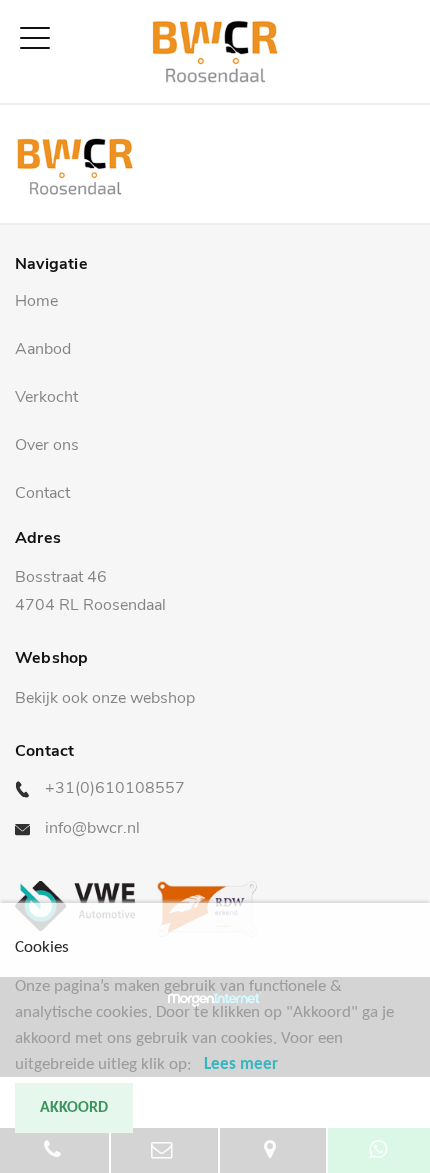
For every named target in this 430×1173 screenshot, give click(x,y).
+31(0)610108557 (115, 788)
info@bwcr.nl (92, 828)
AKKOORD (74, 1108)
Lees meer (241, 1064)
